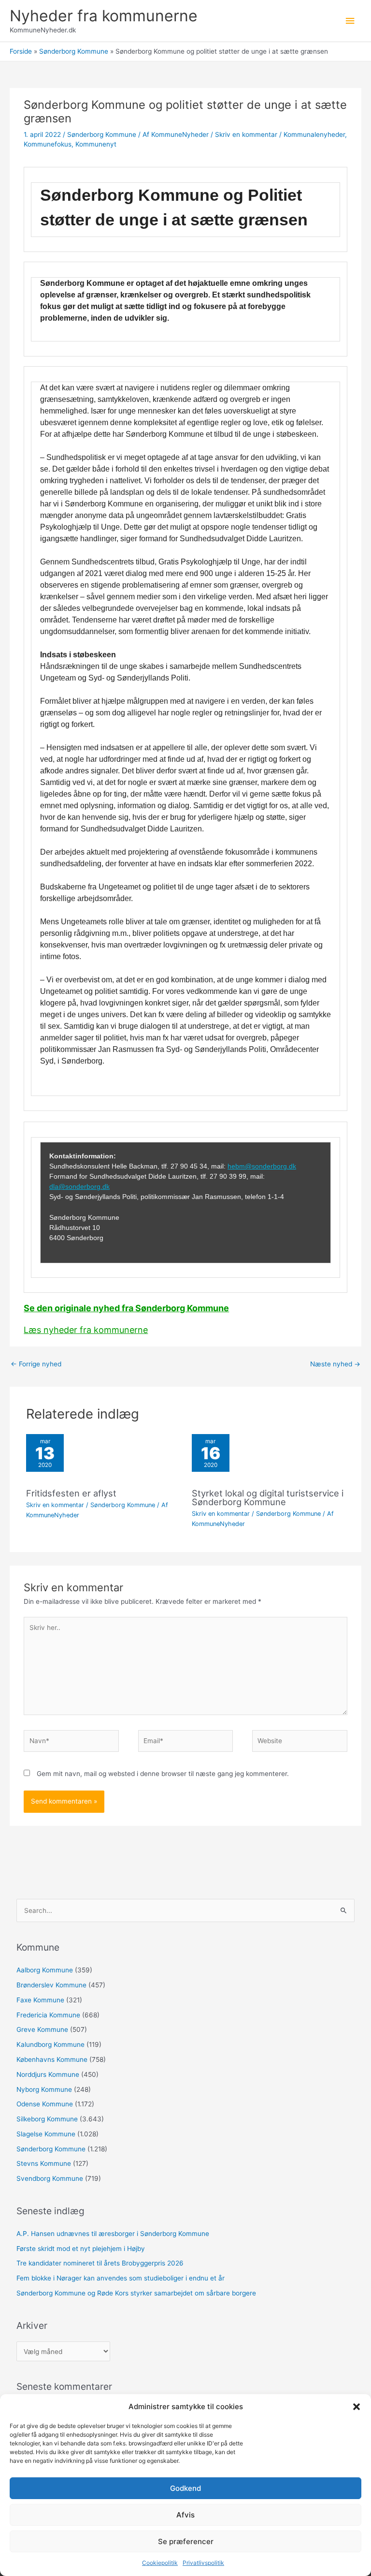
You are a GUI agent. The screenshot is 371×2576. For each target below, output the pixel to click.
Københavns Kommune (52, 2059)
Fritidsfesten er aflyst (71, 1493)
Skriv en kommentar (246, 134)
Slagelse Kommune (46, 2134)
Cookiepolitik (160, 2563)
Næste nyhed (335, 1364)
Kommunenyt (96, 144)
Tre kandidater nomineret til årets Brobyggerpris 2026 (100, 2263)
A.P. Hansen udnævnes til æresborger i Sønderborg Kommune (113, 2234)
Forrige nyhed (36, 1364)
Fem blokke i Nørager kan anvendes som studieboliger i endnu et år (121, 2278)
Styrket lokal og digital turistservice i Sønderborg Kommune (268, 1497)
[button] (357, 2407)
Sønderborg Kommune (102, 134)
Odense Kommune (45, 2104)
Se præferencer (186, 2541)
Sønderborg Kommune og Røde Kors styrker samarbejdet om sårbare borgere (136, 2293)
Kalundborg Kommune (50, 2044)
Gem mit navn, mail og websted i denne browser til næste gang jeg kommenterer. (163, 1774)
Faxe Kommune (40, 2000)
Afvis (185, 2515)
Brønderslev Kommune (51, 1985)
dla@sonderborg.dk (79, 1186)
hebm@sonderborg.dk (262, 1166)
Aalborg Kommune (45, 1970)
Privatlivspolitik (203, 2563)
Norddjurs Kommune (48, 2074)
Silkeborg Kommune (47, 2119)
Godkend (185, 2488)
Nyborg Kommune (44, 2089)
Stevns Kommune (44, 2163)
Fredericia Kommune (48, 2015)
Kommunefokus (48, 144)
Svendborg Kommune (50, 2178)
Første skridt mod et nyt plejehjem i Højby (81, 2249)
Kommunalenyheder (314, 134)
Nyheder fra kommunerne (104, 16)
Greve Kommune (42, 2029)
